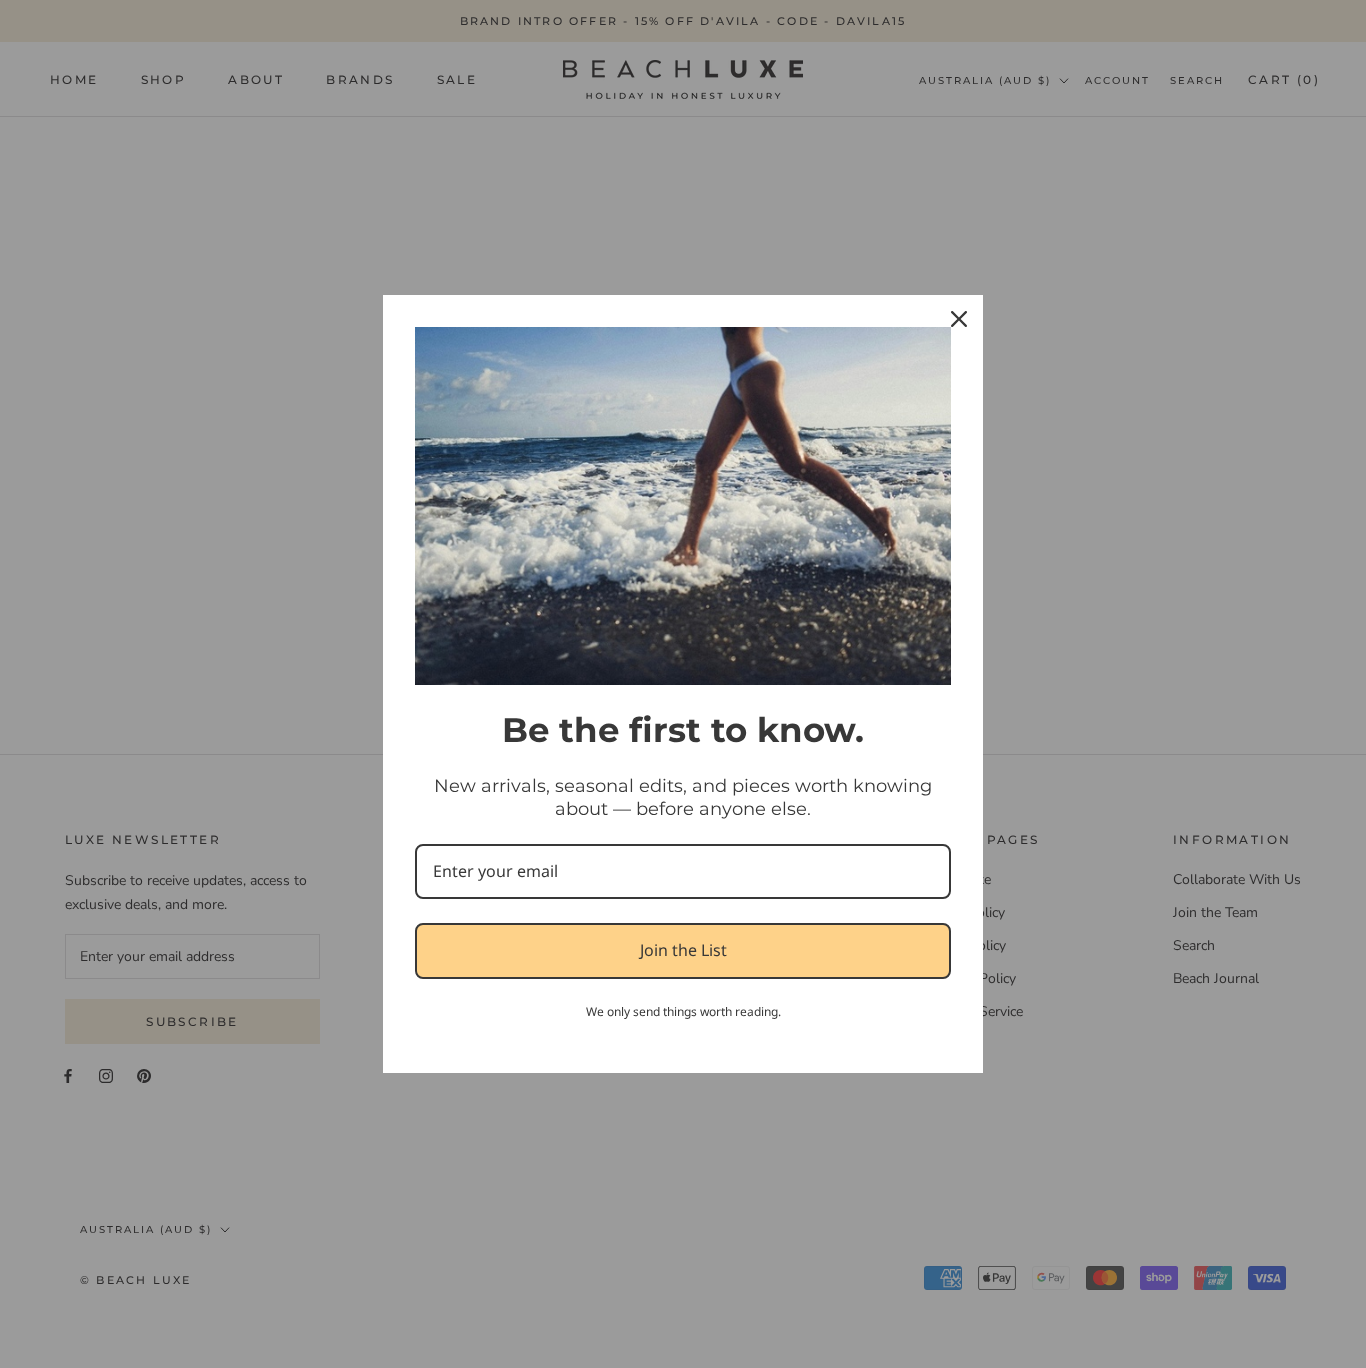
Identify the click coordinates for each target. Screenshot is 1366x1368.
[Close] (959, 319)
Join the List (683, 950)
